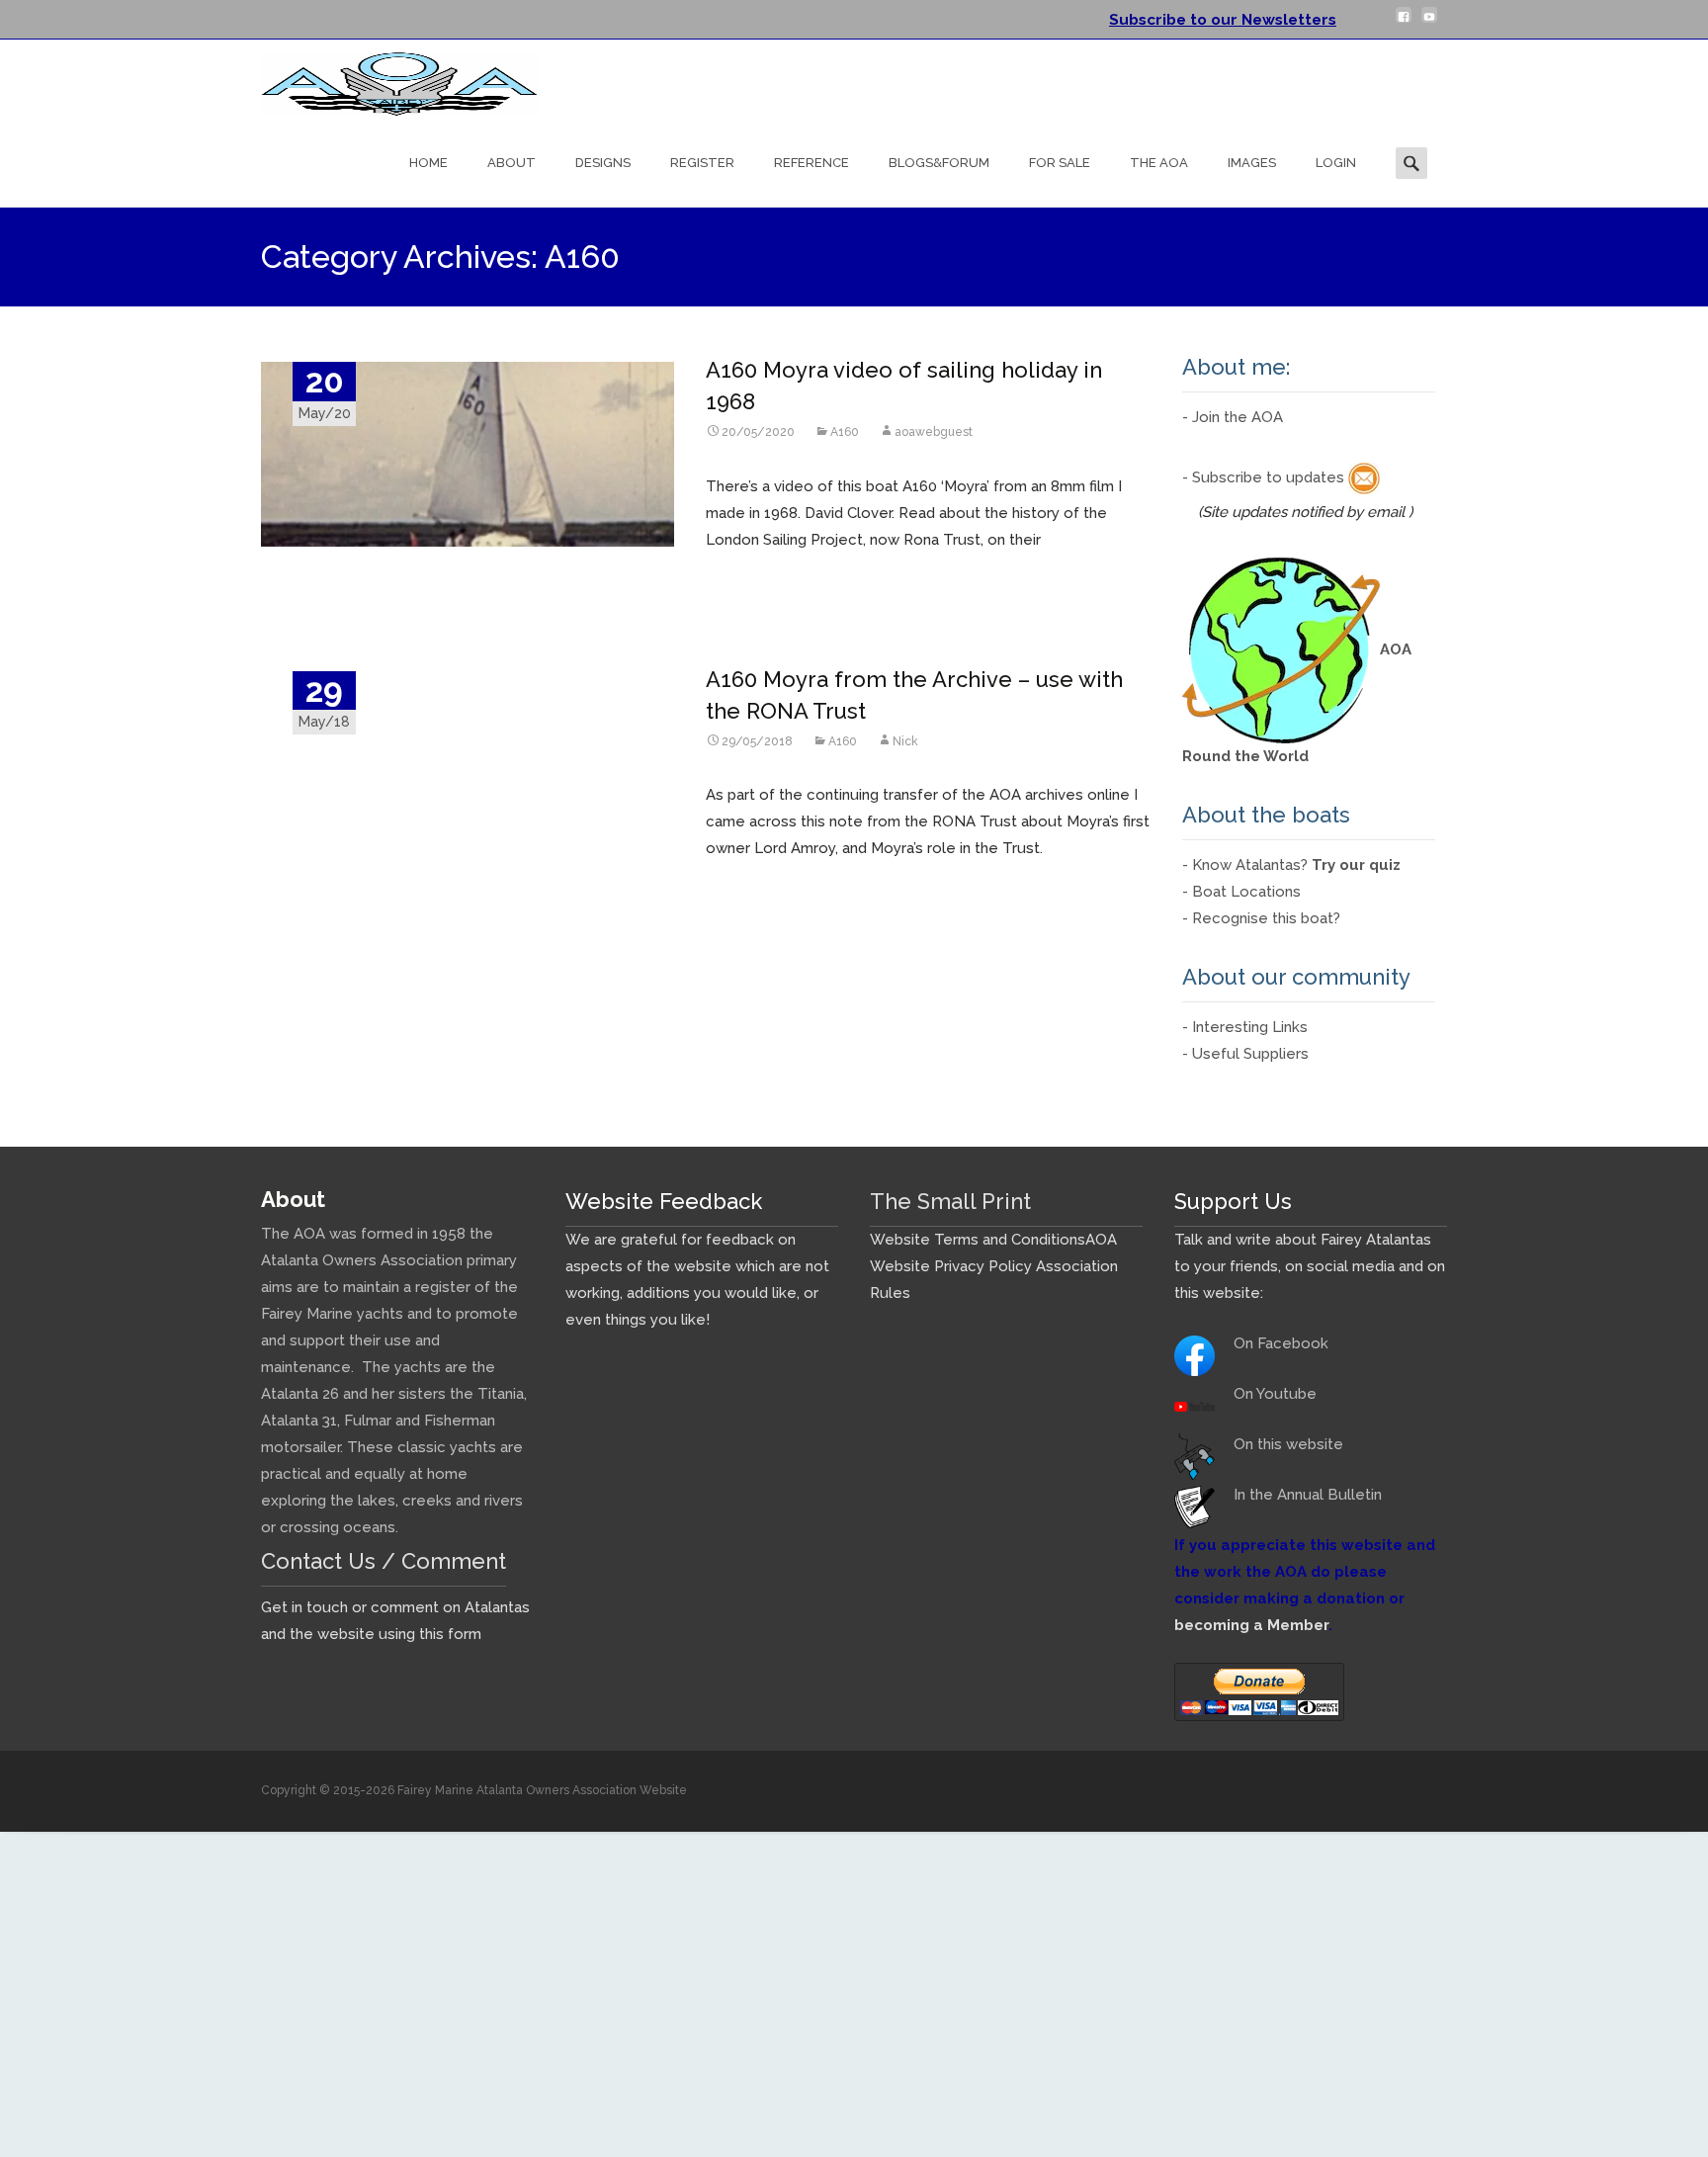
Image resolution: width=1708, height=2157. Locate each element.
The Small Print (950, 1201)
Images (1252, 163)
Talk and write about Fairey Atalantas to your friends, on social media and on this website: (1310, 1266)
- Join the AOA (1233, 417)
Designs (603, 163)
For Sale (1060, 163)
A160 (845, 432)
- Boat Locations (1241, 892)
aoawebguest (934, 432)
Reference (811, 163)
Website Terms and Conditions (978, 1240)
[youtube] (1429, 23)
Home (428, 163)
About (512, 163)
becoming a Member (1251, 1625)
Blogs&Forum (939, 163)
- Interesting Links (1245, 1027)
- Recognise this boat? (1261, 918)
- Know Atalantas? (1291, 865)
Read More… (752, 578)
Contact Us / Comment (384, 1561)
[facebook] (1404, 23)
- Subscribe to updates (1265, 477)
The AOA (1159, 163)
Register (702, 163)
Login (1336, 163)
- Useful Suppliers (1245, 1054)
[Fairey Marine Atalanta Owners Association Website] (384, 79)
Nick (905, 741)
